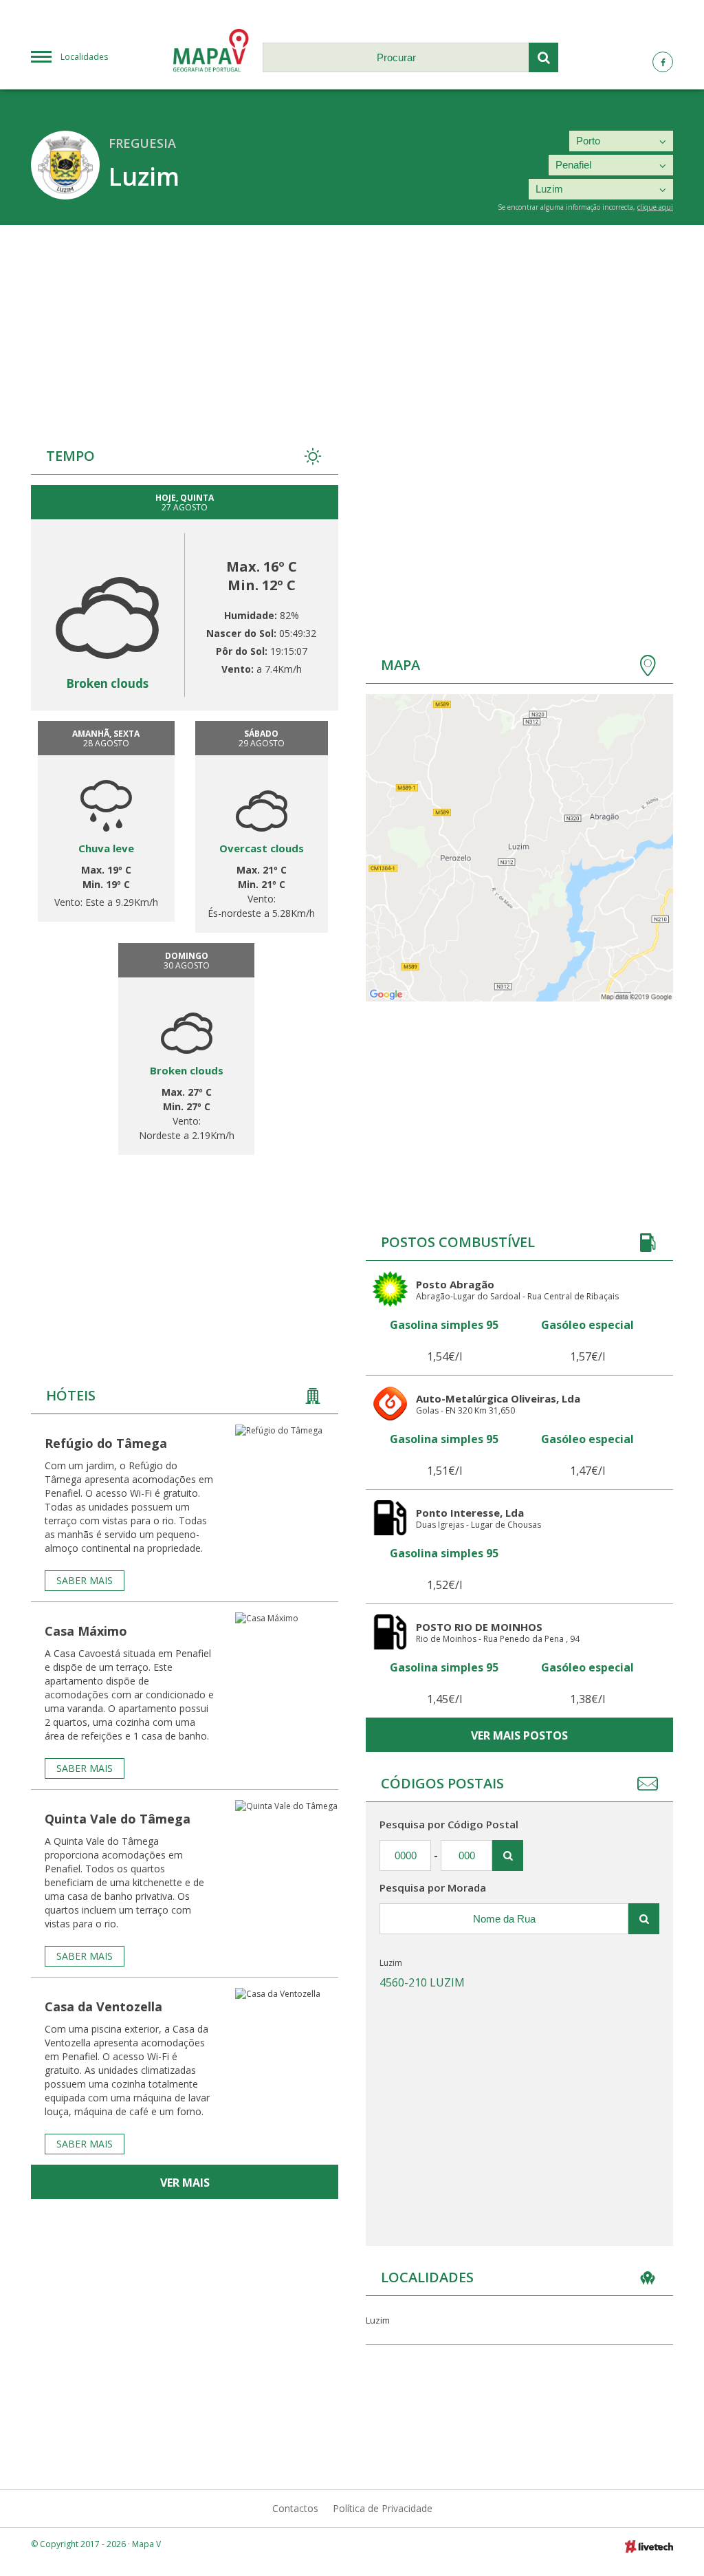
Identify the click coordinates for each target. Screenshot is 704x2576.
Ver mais (185, 2183)
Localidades (84, 57)
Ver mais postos (519, 1735)
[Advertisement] (352, 328)
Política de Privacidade (383, 2508)
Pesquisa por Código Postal (449, 1824)
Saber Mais (85, 1580)
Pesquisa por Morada (433, 1887)
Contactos (295, 2508)
